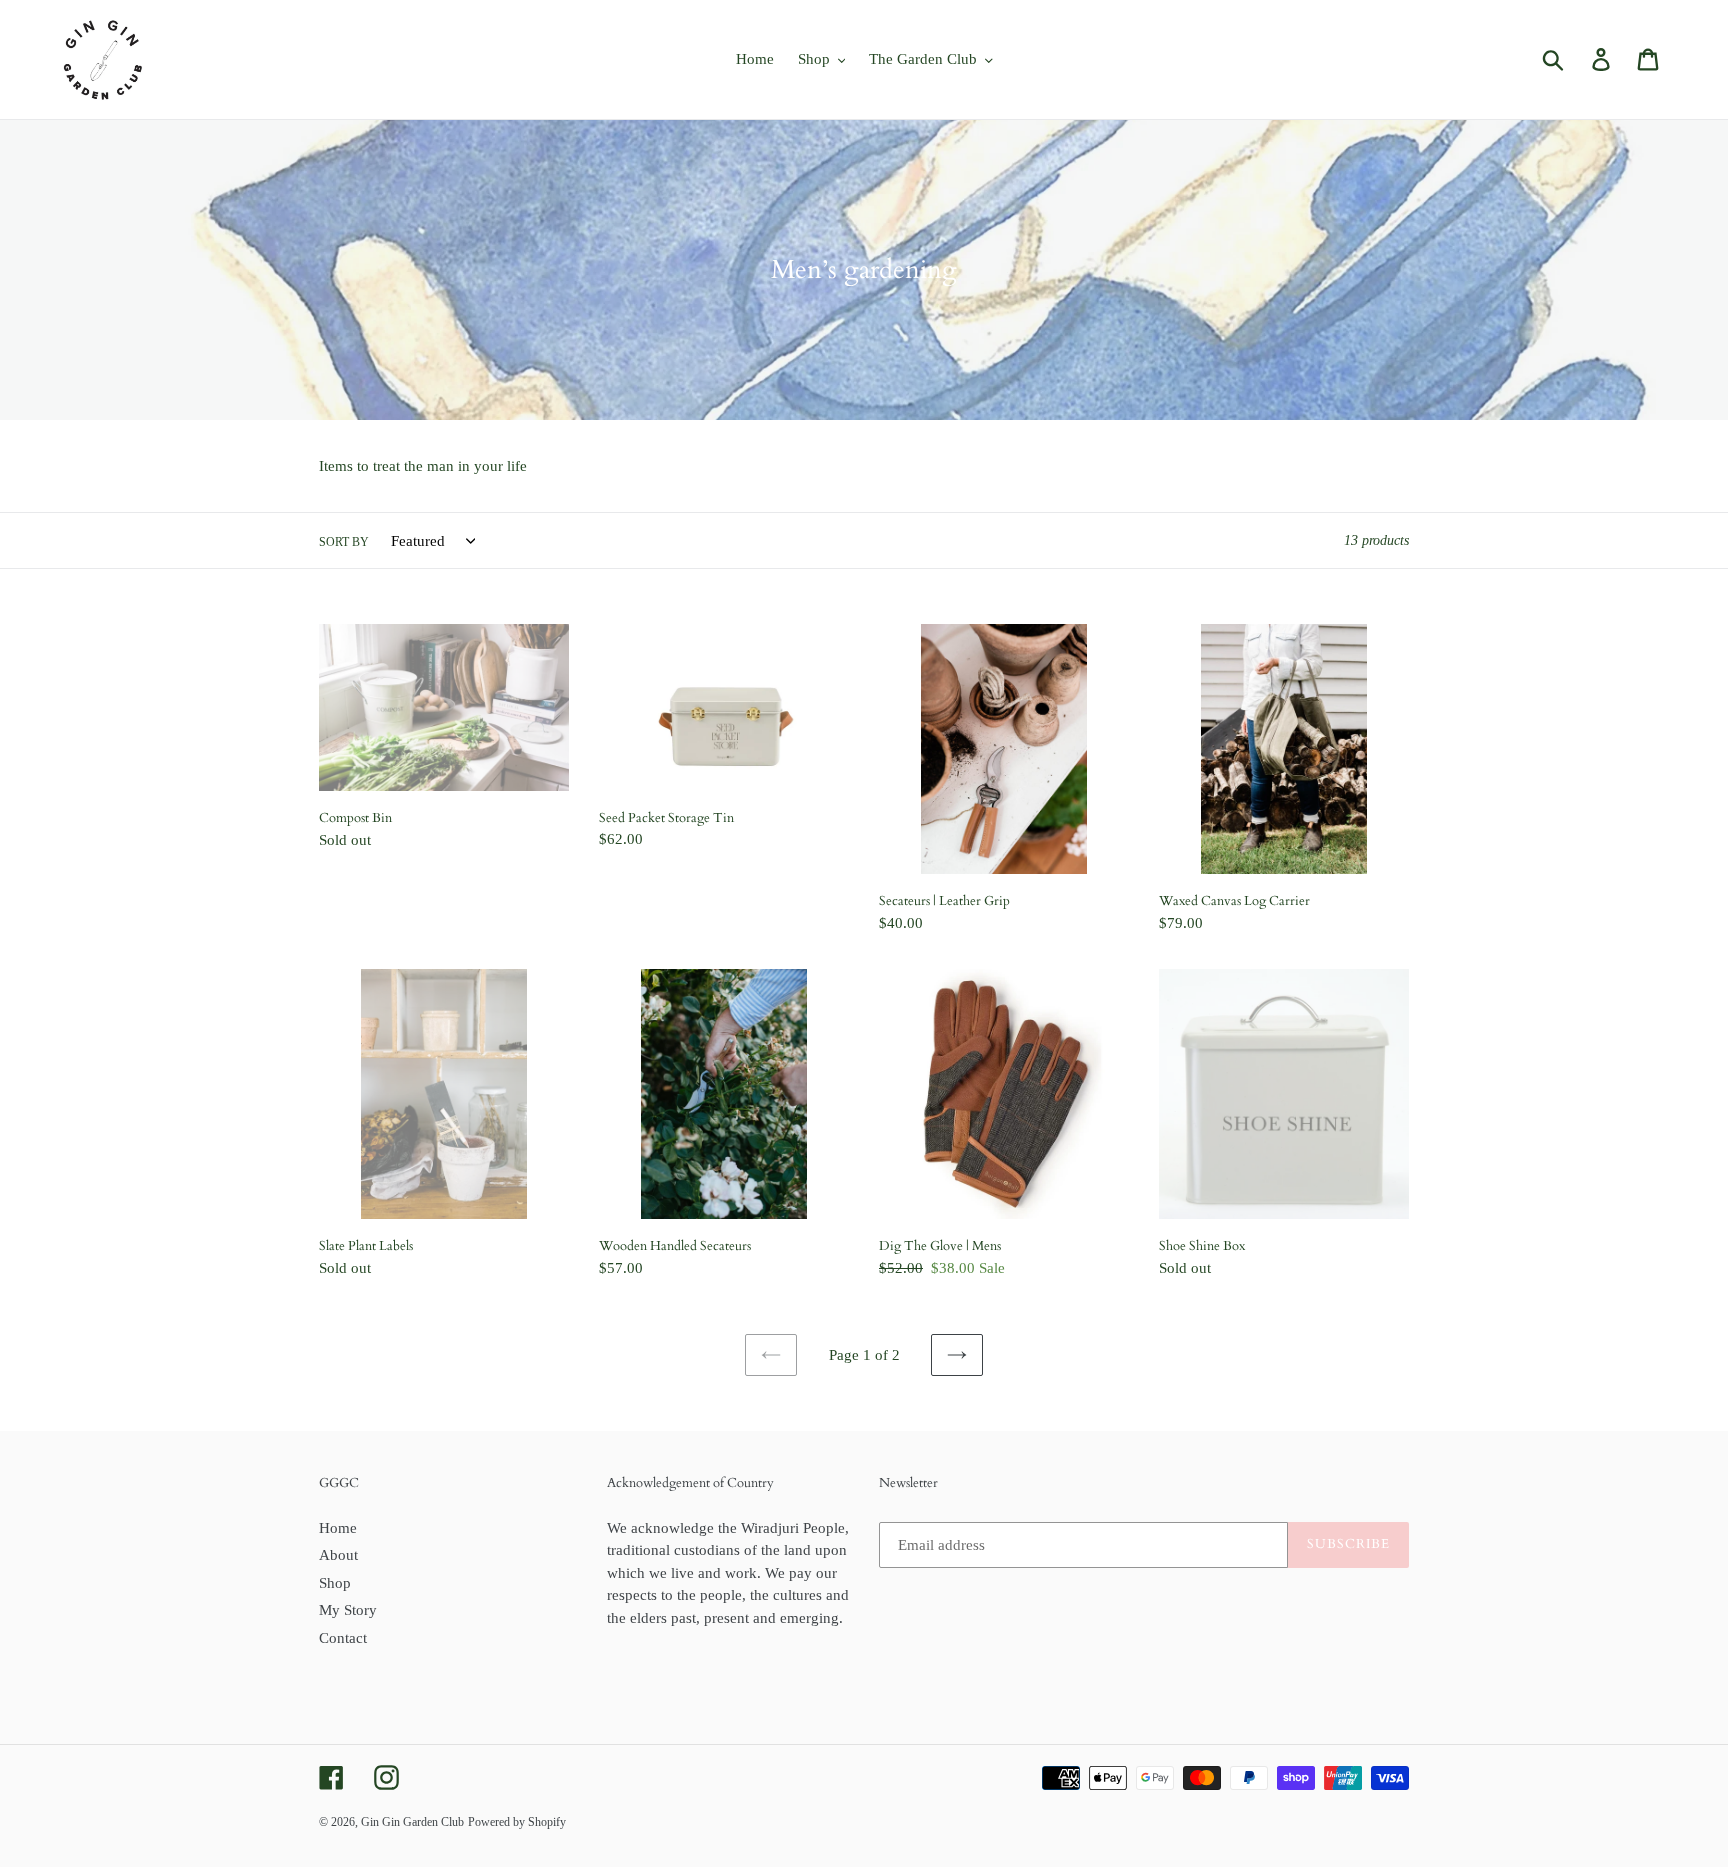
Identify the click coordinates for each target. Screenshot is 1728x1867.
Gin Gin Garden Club (412, 1822)
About (338, 1555)
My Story (348, 1610)
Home (338, 1528)
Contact (343, 1638)
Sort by (344, 542)
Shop (335, 1583)
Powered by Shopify (517, 1822)
